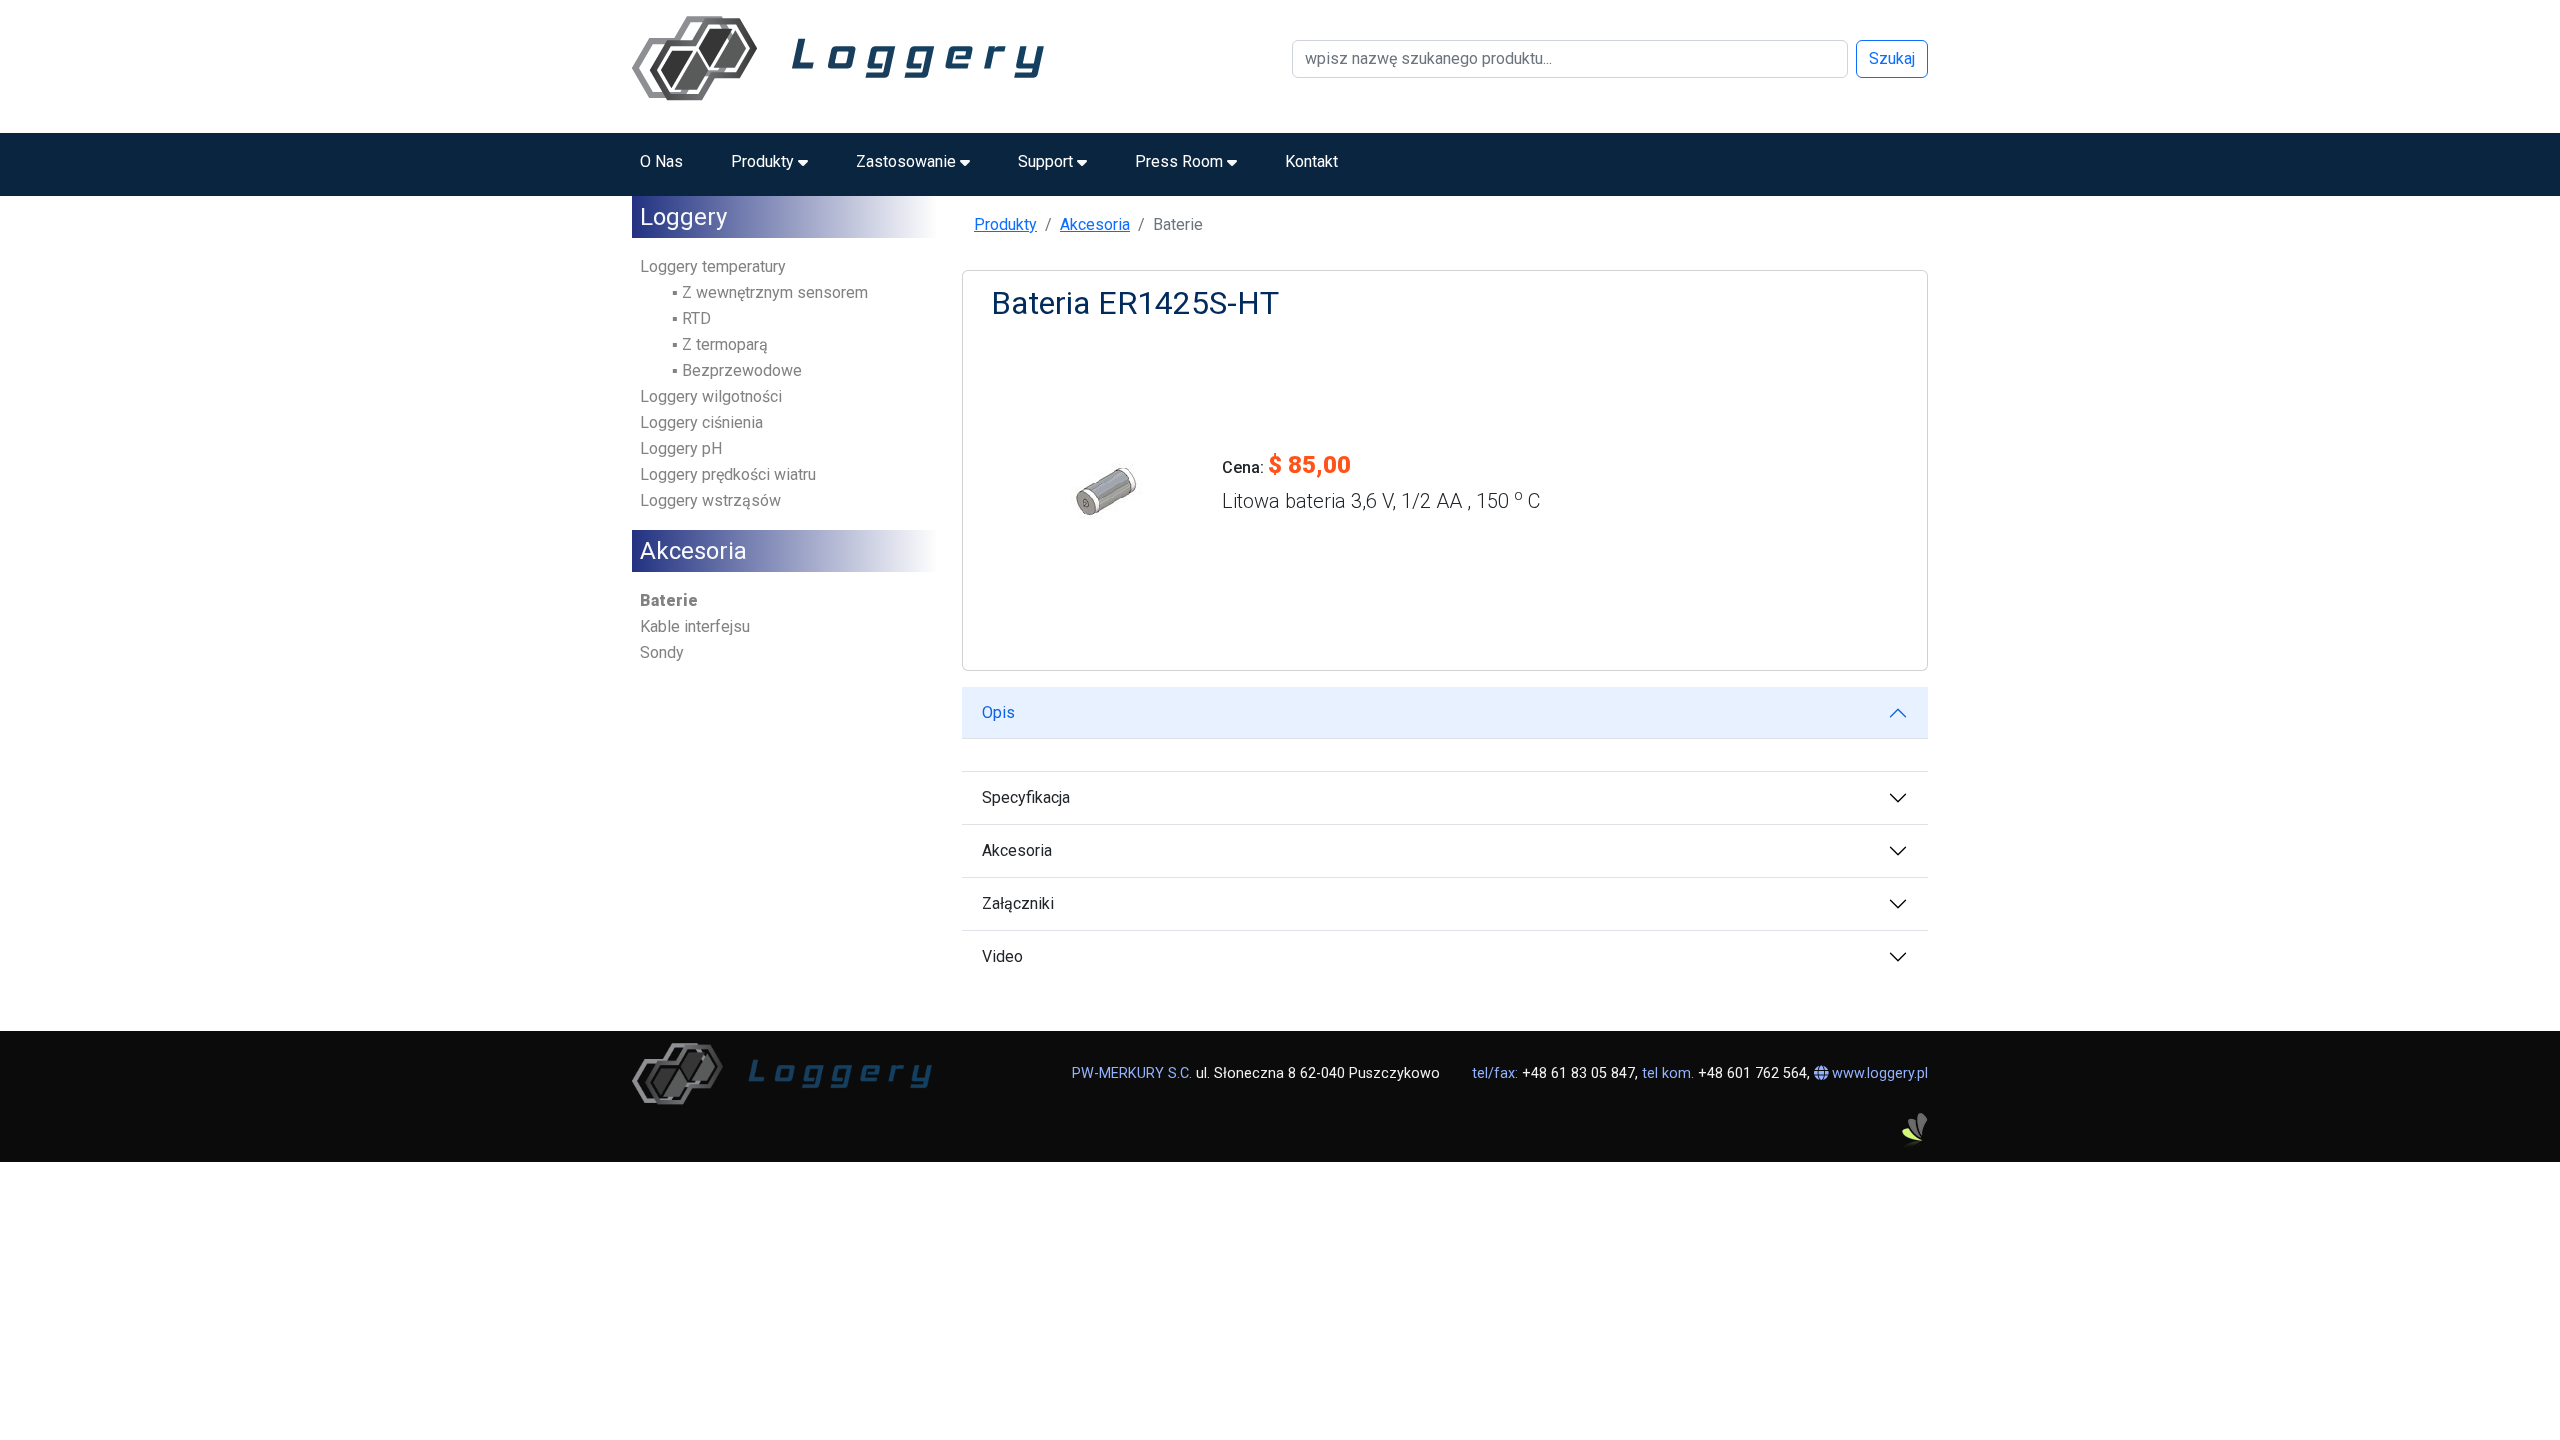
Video (1002, 956)
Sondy (662, 652)
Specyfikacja (1026, 797)
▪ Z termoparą (720, 344)
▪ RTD (691, 318)
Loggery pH (681, 448)
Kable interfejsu (695, 626)
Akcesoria (1095, 224)
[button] (769, 162)
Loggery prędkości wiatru (728, 474)
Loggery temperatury (713, 266)
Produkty (1005, 224)
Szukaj (1892, 58)
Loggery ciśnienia (701, 422)
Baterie (669, 600)
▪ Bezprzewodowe (737, 370)
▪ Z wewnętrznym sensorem (770, 292)
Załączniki (1018, 903)
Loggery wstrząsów (710, 500)
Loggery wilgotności (711, 396)
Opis (998, 712)
